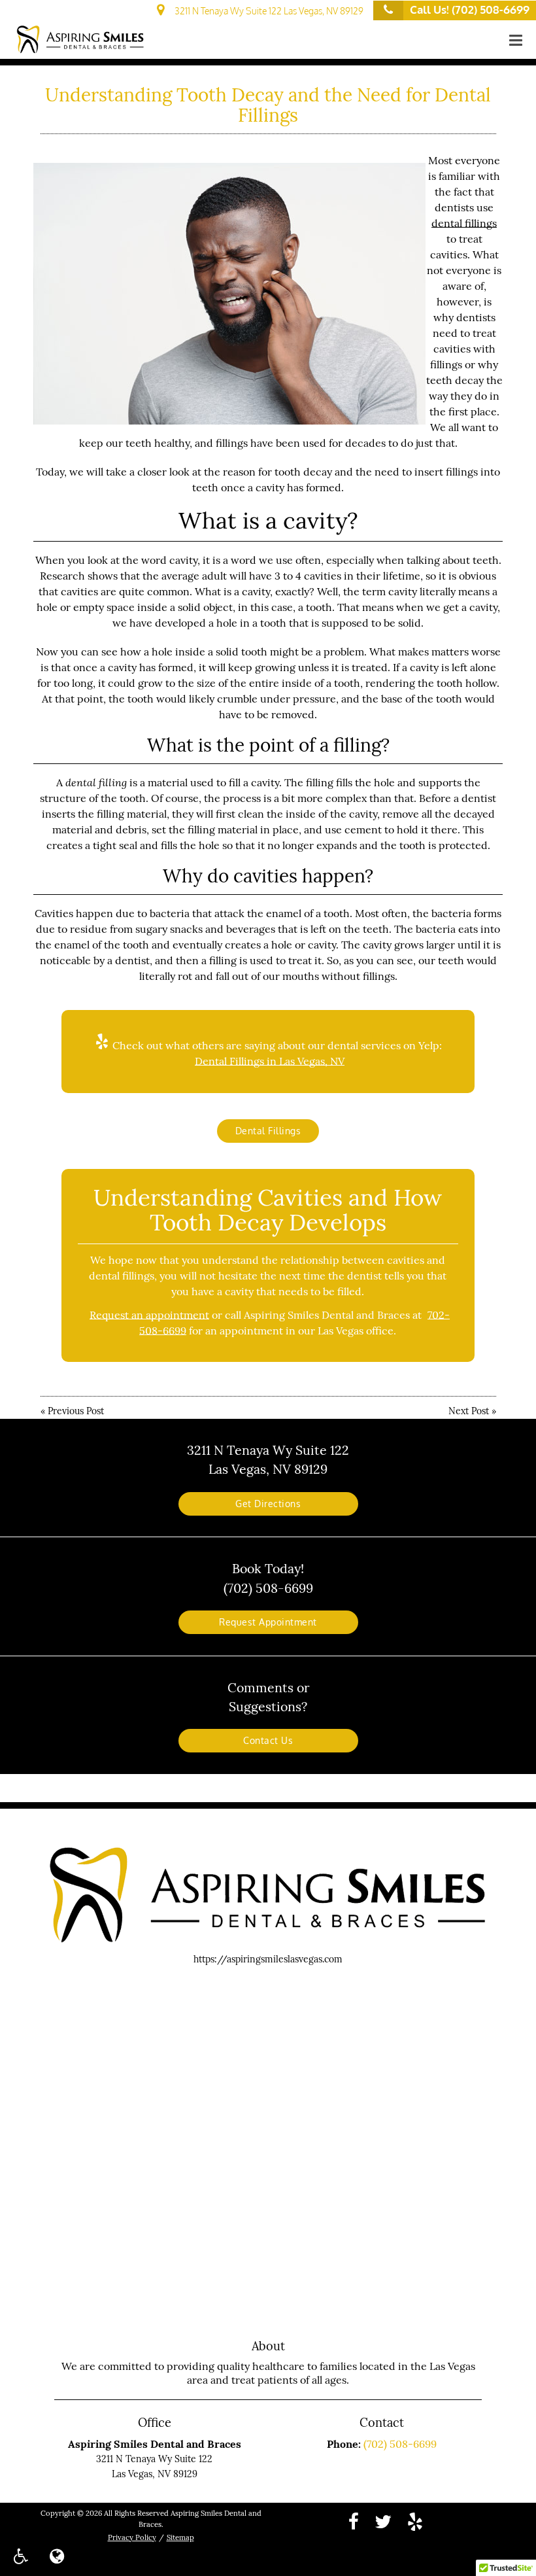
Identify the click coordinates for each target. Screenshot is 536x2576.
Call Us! (470, 9)
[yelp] (415, 2521)
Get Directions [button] (268, 1504)
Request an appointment (149, 1315)
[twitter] (383, 2521)
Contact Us (268, 1741)
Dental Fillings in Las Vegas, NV (270, 1061)
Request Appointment (268, 1622)
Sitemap (180, 2537)
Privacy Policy (132, 2537)
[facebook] (354, 2521)
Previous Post (76, 1411)
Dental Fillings (268, 1131)
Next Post (469, 1411)
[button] (516, 41)
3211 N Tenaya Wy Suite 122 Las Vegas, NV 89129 (267, 11)
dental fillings (464, 223)
